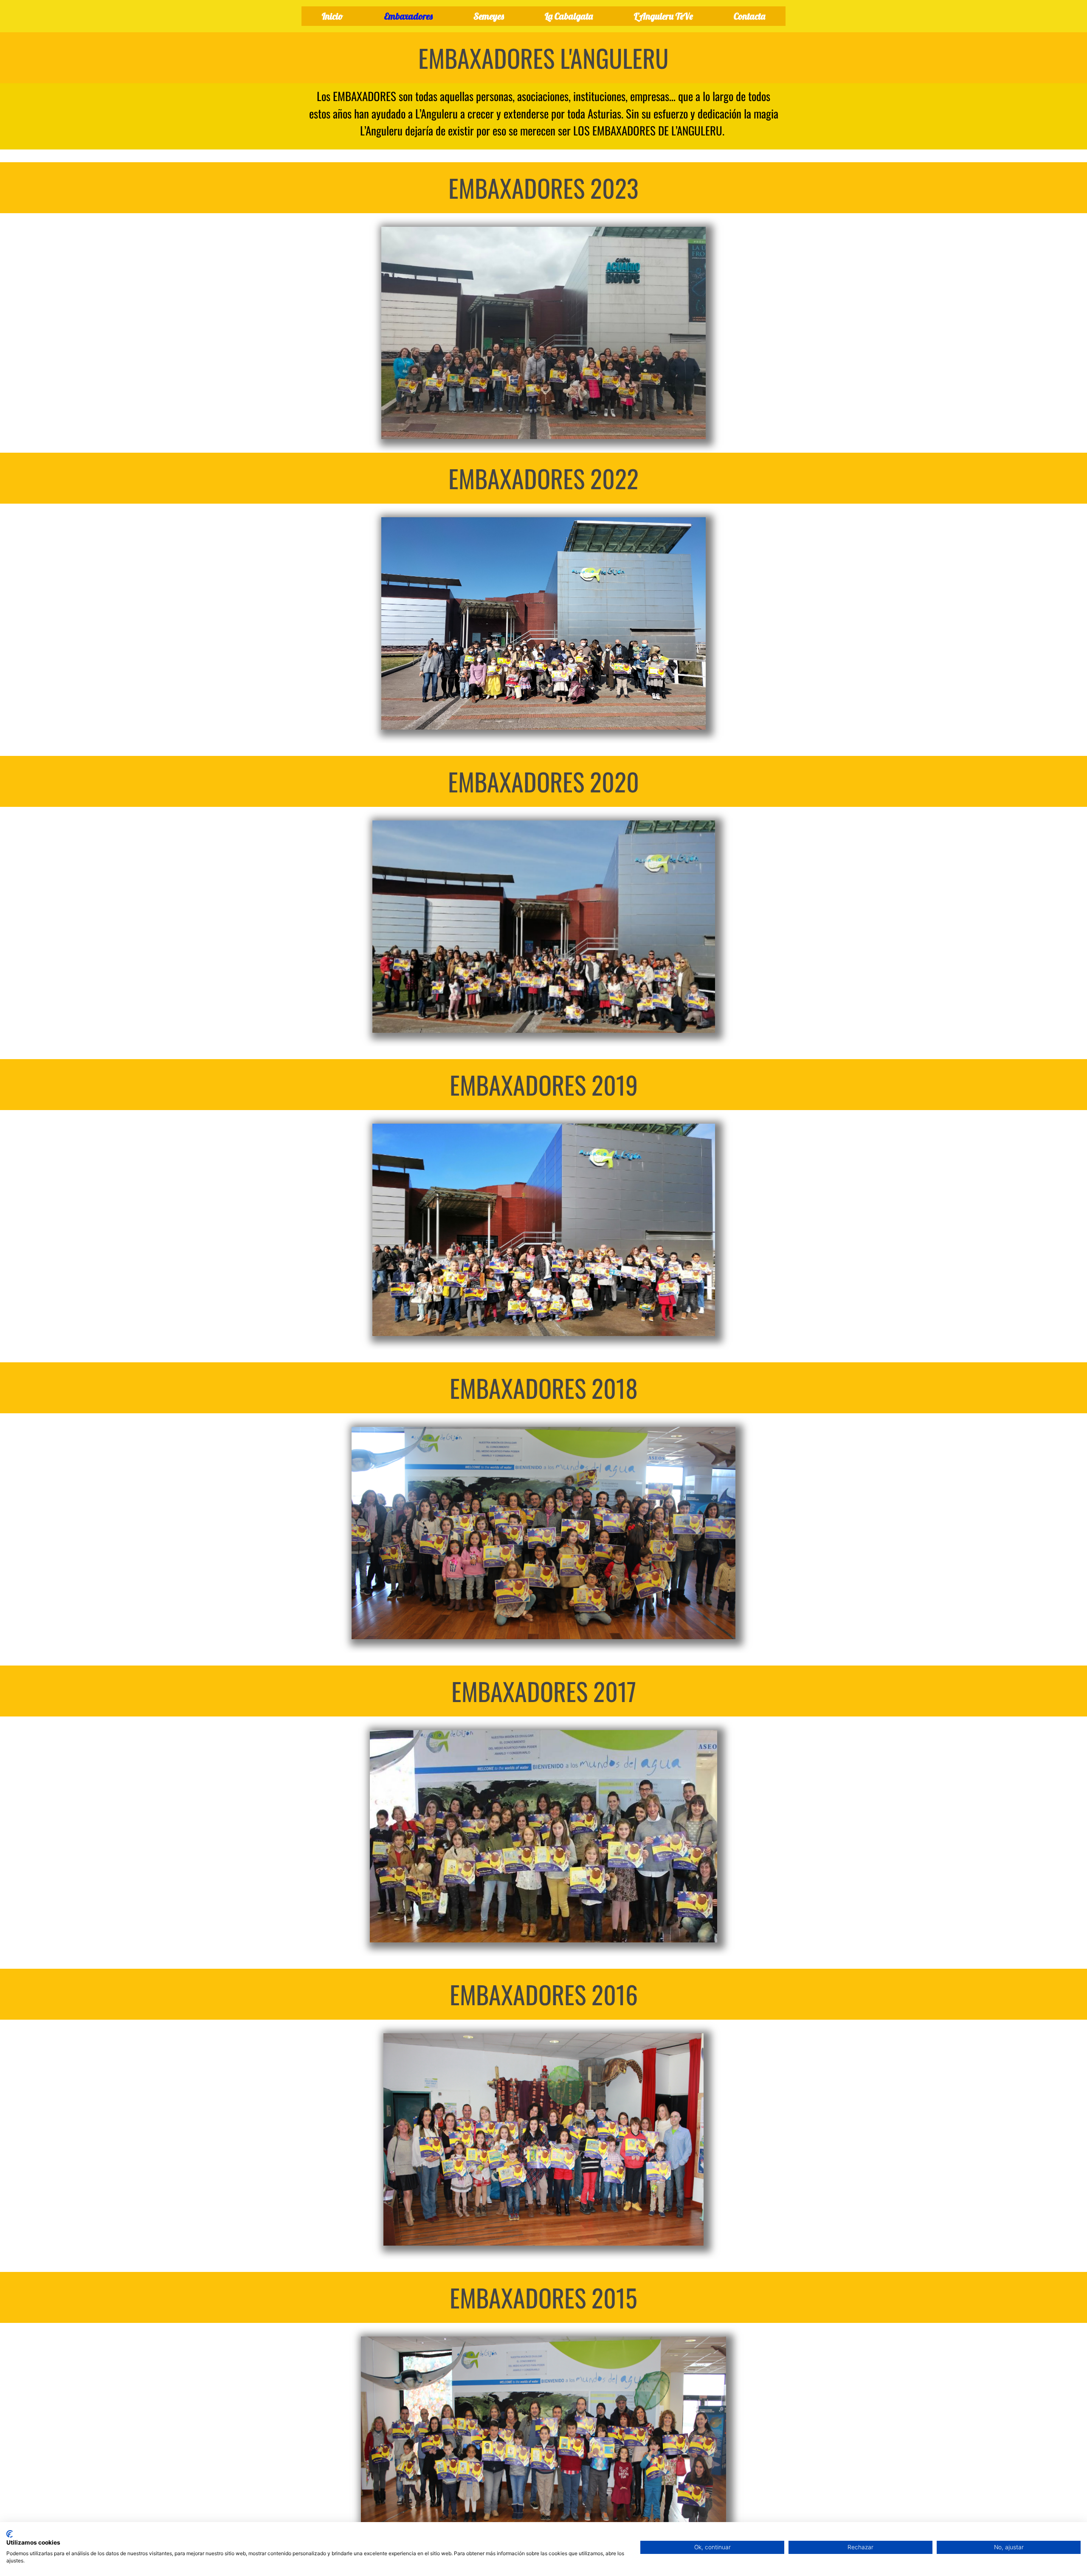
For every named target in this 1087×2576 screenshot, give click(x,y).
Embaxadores (408, 16)
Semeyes (489, 16)
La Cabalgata (569, 16)
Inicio (332, 16)
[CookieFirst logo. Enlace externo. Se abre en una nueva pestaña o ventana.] (10, 2534)
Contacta (749, 16)
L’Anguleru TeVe (663, 16)
